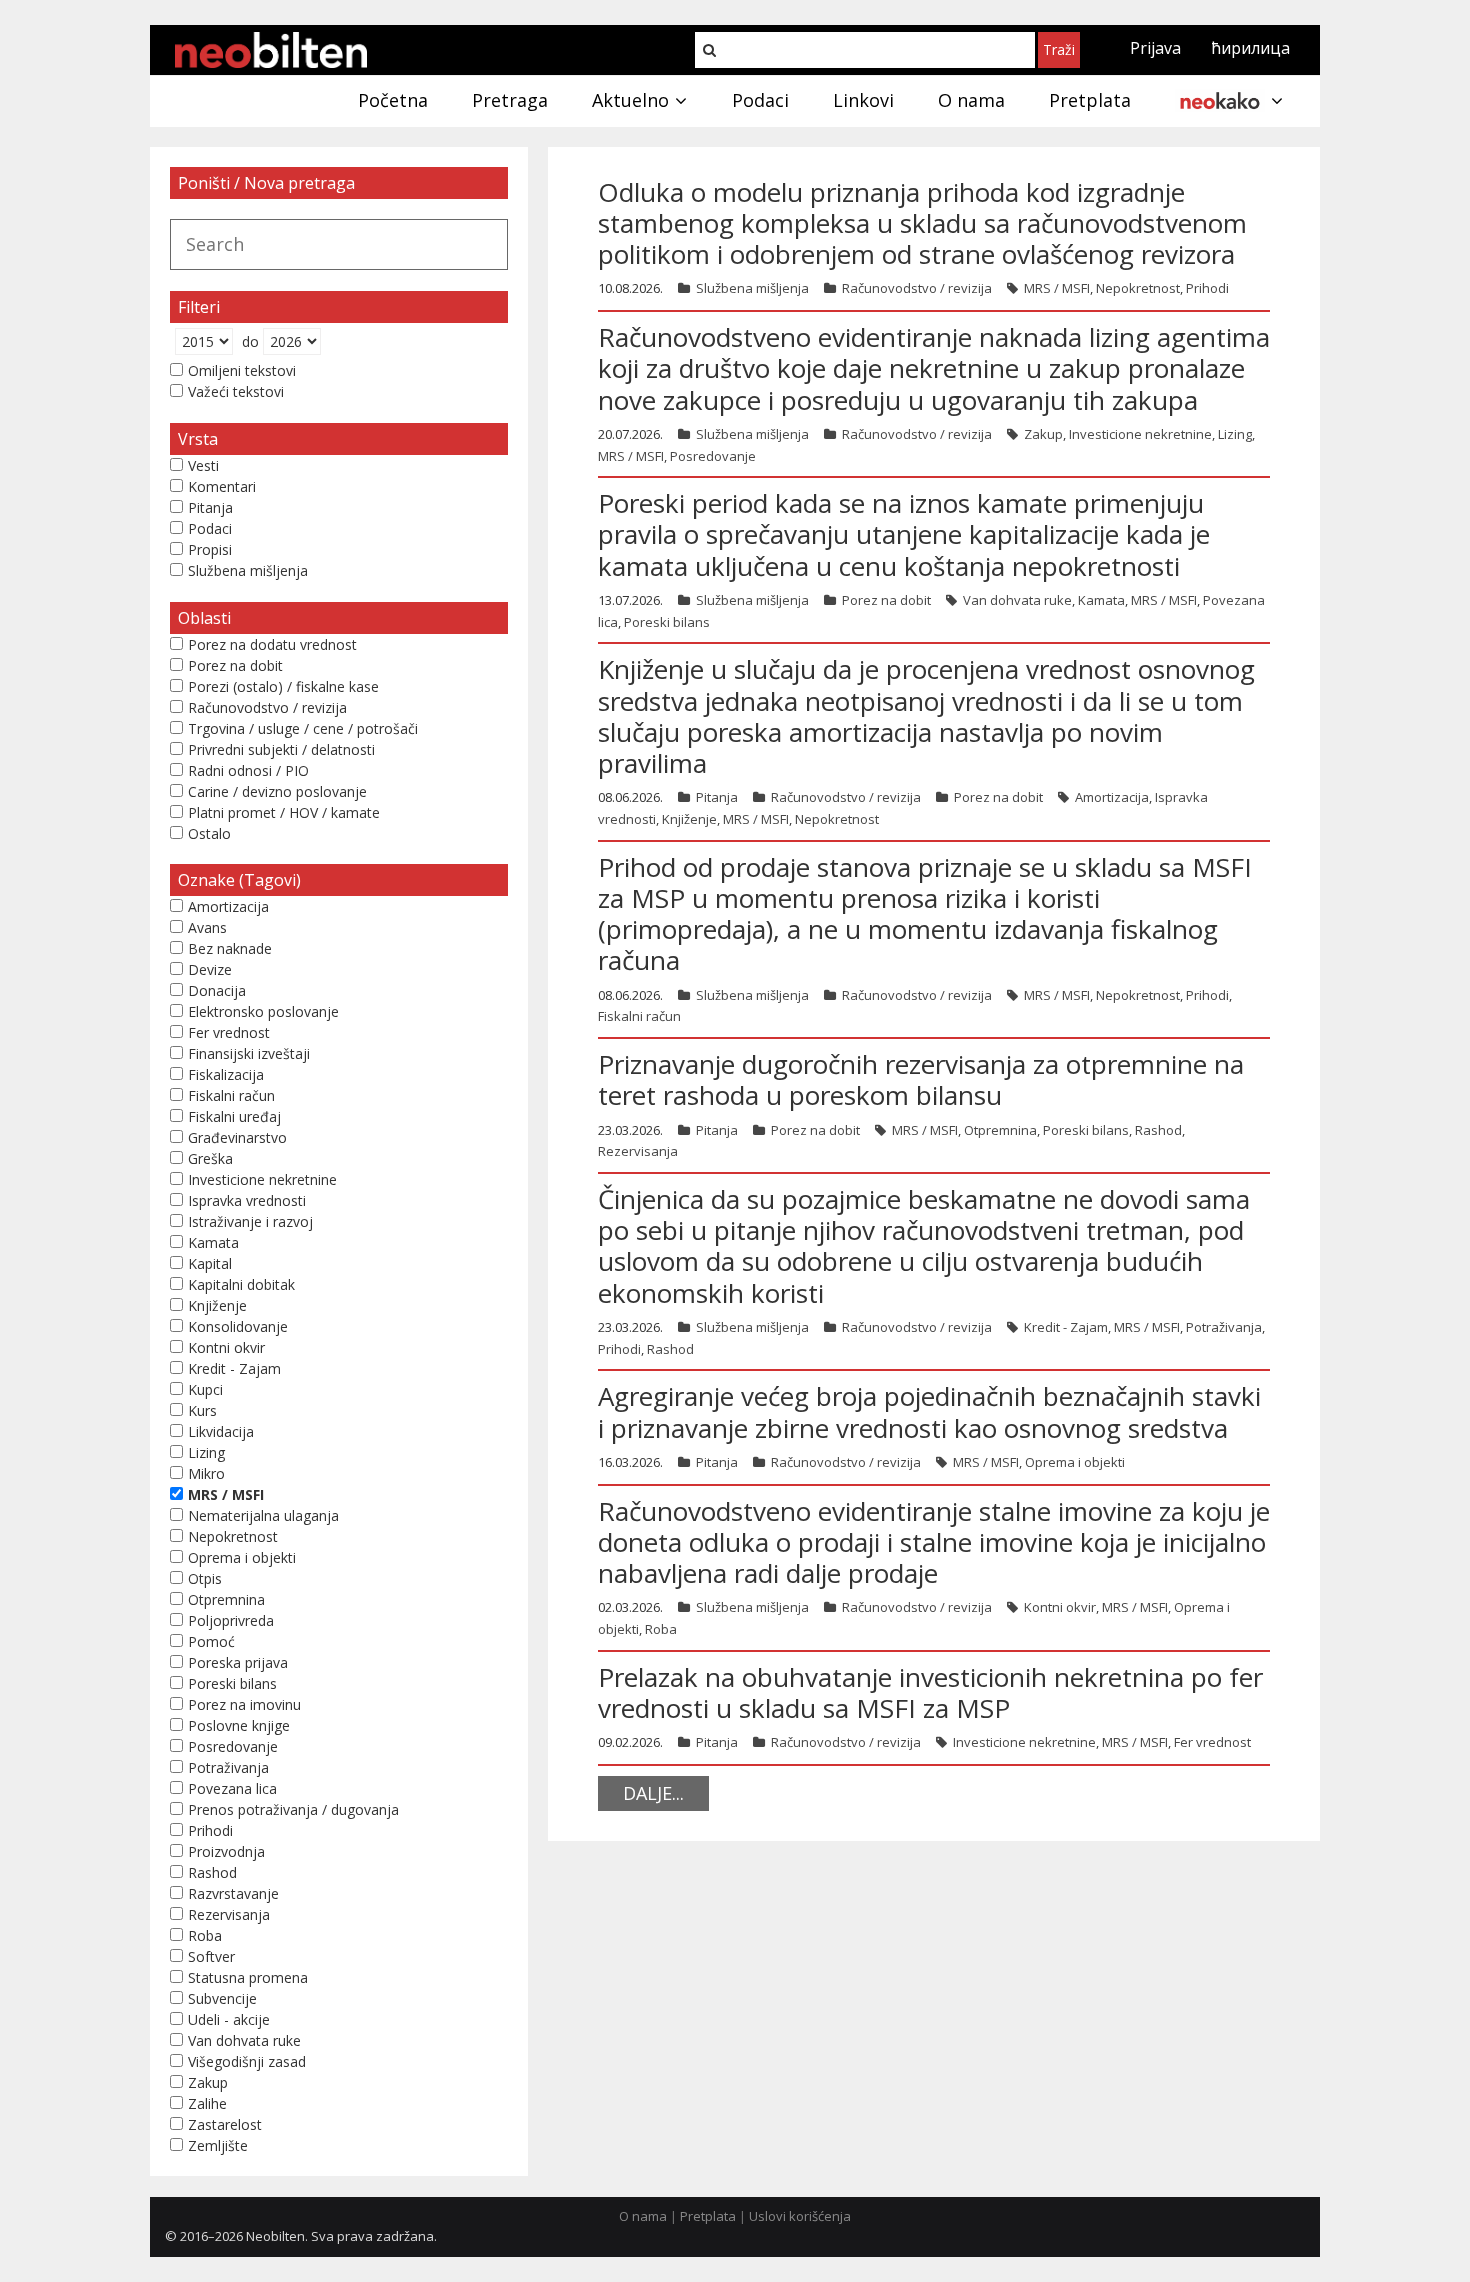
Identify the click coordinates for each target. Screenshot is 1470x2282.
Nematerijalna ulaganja (263, 1515)
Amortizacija (1112, 797)
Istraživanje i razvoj (250, 1221)
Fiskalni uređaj (234, 1116)
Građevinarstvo (237, 1137)
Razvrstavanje (233, 1893)
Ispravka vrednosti (247, 1200)
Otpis (205, 1578)
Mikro (206, 1473)
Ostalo (209, 833)
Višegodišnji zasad (247, 2061)
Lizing (1235, 434)
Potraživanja (1224, 1327)
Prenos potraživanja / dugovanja (293, 1809)
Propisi (210, 549)
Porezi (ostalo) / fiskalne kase (283, 686)
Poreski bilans (667, 622)
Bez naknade (230, 948)
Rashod (1158, 1130)
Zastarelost (225, 2124)
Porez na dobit (886, 600)
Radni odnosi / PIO (248, 770)
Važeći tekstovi (236, 391)
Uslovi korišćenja (800, 2216)
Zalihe (207, 2103)
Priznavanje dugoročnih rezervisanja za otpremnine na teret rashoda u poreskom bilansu (921, 1079)
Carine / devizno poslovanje (277, 791)
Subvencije (222, 1998)
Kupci (205, 1389)
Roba (661, 1629)
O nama (643, 2216)
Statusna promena (248, 1977)
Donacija (217, 990)
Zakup (1043, 434)
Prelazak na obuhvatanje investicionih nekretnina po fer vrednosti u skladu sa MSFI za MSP (930, 1692)
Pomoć (211, 1641)
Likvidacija (221, 1431)
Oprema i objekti (1075, 1462)
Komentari (222, 486)
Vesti (203, 465)
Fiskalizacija (226, 1074)
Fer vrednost (1212, 1742)
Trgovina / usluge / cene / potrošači (303, 728)
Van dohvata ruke (1017, 600)
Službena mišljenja (752, 288)
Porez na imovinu (244, 1704)
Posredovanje (713, 456)
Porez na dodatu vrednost (272, 644)
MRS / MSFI (1057, 288)
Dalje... (653, 1793)
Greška (210, 1158)
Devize (210, 969)
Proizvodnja (226, 1851)
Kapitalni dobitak (241, 1284)
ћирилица (1250, 48)
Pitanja (717, 797)
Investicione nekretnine (1140, 434)
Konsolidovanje (238, 1326)
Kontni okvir (1060, 1607)
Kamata (1101, 600)
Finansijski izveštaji (249, 1053)
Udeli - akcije (229, 2019)
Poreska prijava (238, 1662)
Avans (207, 927)
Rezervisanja (638, 1151)
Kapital (210, 1263)
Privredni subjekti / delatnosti (281, 749)
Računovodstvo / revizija (917, 288)
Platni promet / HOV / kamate (284, 812)
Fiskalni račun (639, 1016)
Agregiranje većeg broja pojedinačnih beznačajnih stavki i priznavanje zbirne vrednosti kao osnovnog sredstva (929, 1411)
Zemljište (218, 2145)
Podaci (210, 528)
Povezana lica (232, 1788)
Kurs (202, 1410)
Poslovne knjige (239, 1725)
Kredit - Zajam (1066, 1327)
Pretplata (708, 2216)
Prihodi (1207, 288)
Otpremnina (1000, 1130)
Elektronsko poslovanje (263, 1011)
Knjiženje (689, 819)
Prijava (1155, 48)
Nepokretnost (1138, 288)
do (250, 341)
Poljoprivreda (231, 1620)
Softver (211, 1956)
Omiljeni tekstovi (242, 370)
